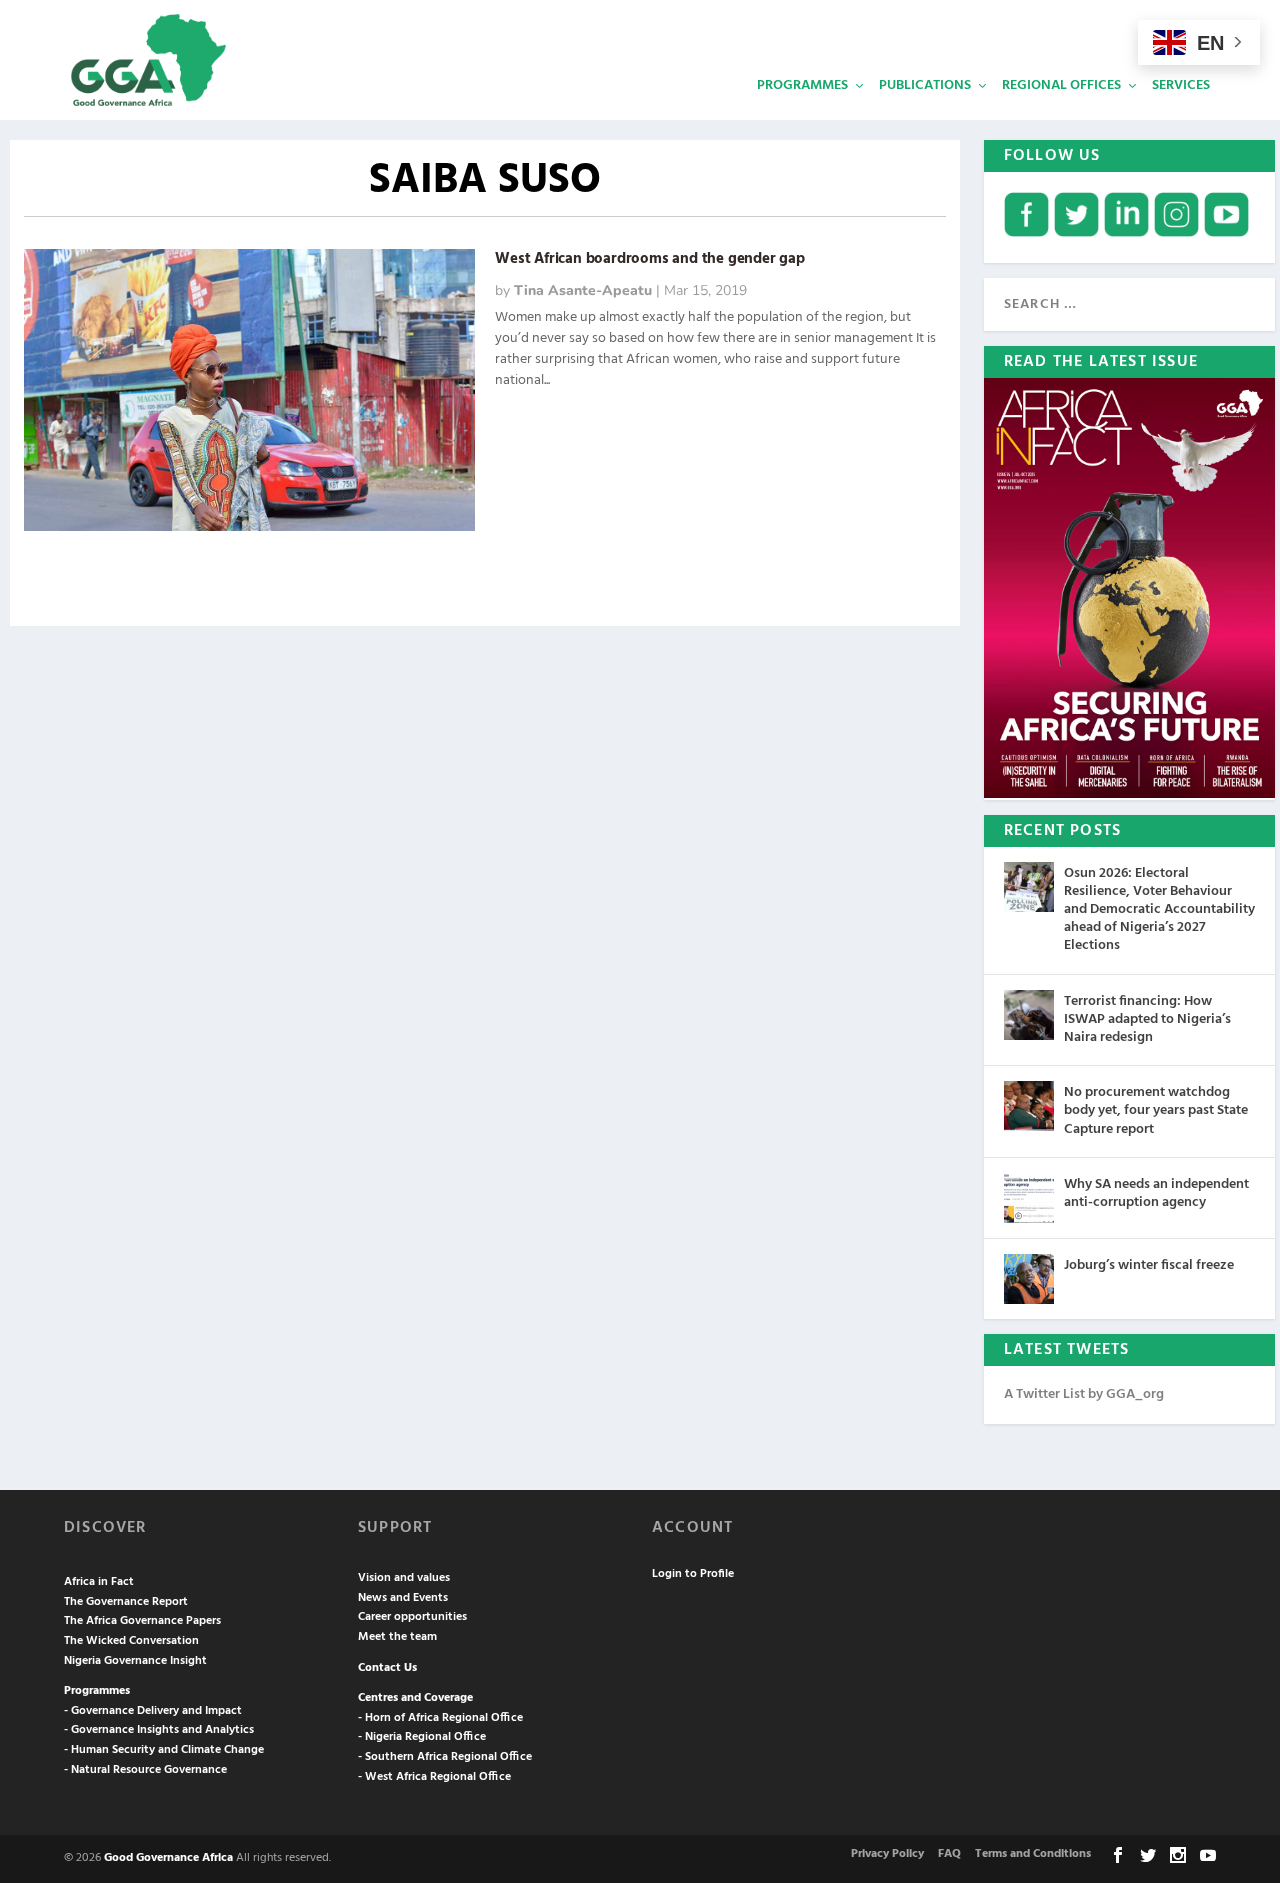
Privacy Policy (887, 1854)
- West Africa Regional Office (434, 1777)
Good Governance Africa (168, 1858)
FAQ (949, 1854)
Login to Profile (693, 1574)
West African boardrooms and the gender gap (650, 259)
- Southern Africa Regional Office (445, 1757)
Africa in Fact (99, 1582)
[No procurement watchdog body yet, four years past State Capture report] (1029, 1106)
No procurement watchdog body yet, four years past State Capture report (1156, 1110)
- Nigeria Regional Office (422, 1737)
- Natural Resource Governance (145, 1770)
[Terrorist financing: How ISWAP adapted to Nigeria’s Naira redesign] (1029, 1015)
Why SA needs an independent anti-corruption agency (1156, 1193)
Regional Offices (1061, 85)
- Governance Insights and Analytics (159, 1730)
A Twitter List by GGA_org (1084, 1394)
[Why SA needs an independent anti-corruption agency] (1029, 1198)
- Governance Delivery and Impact (153, 1711)
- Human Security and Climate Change (164, 1750)
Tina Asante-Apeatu (583, 290)
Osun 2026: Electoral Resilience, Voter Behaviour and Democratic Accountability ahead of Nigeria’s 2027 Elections (1159, 910)
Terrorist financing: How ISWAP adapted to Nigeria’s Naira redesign (1147, 1019)
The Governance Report (126, 1602)
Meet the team (397, 1637)
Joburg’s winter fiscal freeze (1149, 1265)
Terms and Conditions (1033, 1854)
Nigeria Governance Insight (135, 1661)
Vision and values (404, 1578)
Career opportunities (412, 1617)
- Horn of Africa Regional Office (440, 1718)
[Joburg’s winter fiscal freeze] (1029, 1279)
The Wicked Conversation (131, 1641)
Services (1181, 85)
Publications (925, 85)
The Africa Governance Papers (142, 1621)
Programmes (802, 85)
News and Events (403, 1598)
